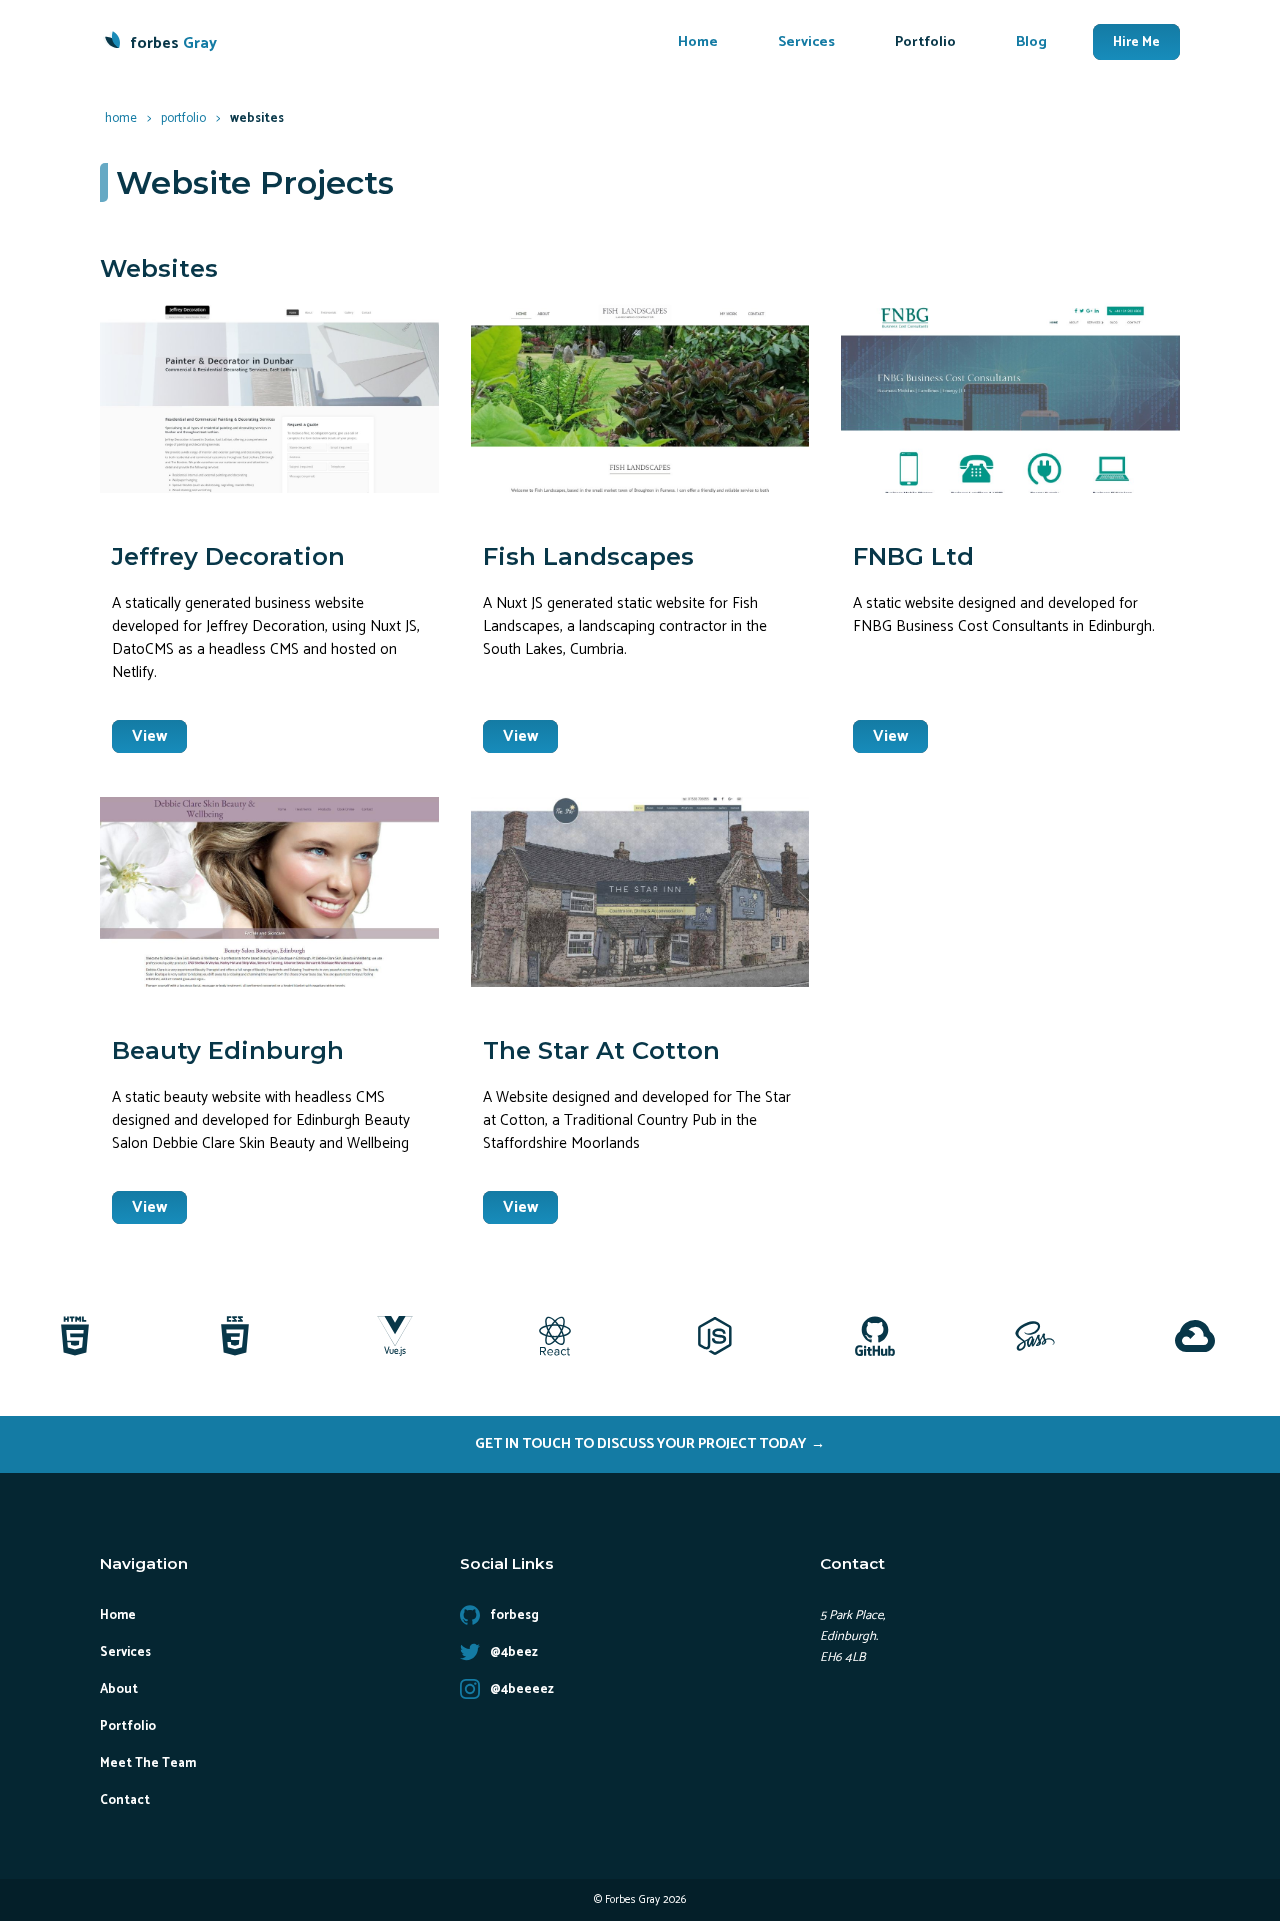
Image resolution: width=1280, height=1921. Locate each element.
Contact (125, 1800)
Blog (1031, 42)
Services (806, 42)
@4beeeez (522, 1689)
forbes (173, 43)
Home (698, 42)
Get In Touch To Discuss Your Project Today (640, 1444)
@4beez (514, 1652)
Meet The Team (148, 1763)
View (149, 736)
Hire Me (1136, 42)
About (119, 1689)
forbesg (514, 1615)
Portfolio (925, 42)
